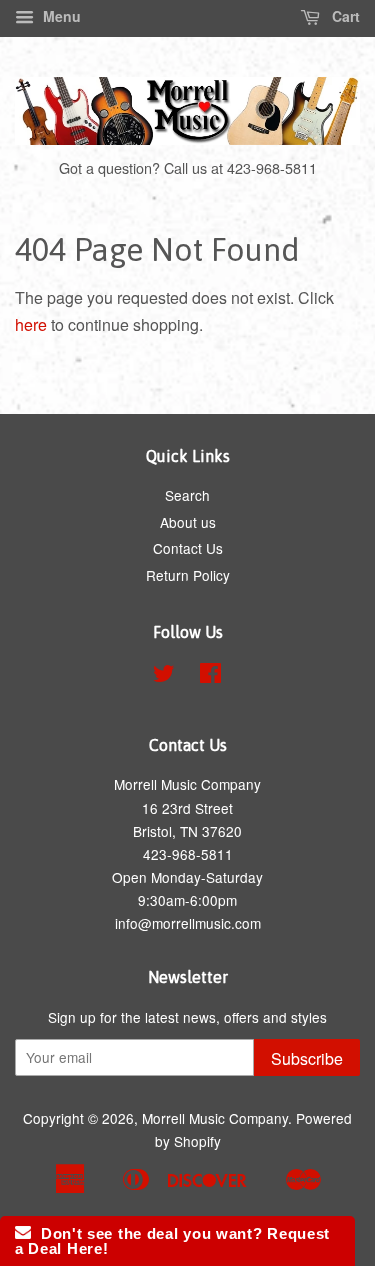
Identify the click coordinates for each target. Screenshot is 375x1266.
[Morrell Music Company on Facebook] (210, 676)
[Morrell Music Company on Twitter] (164, 676)
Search (187, 495)
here (31, 324)
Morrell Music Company (215, 1118)
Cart (344, 16)
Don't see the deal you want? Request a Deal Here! (172, 1241)
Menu (60, 16)
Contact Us (188, 548)
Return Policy (188, 575)
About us (188, 522)
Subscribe (307, 1058)
